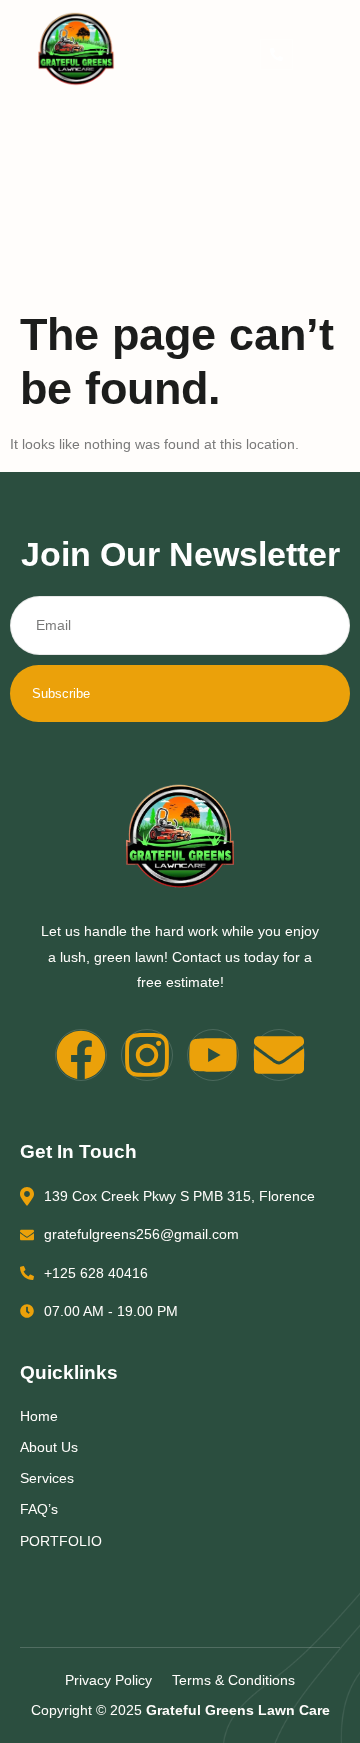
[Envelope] (279, 1055)
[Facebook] (81, 1055)
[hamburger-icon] (325, 57)
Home (39, 1416)
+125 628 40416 (96, 1273)
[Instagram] (147, 1055)
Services (47, 1478)
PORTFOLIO (61, 1541)
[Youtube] (213, 1055)
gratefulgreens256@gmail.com (141, 1234)
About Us (49, 1447)
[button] (276, 54)
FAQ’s (39, 1509)
